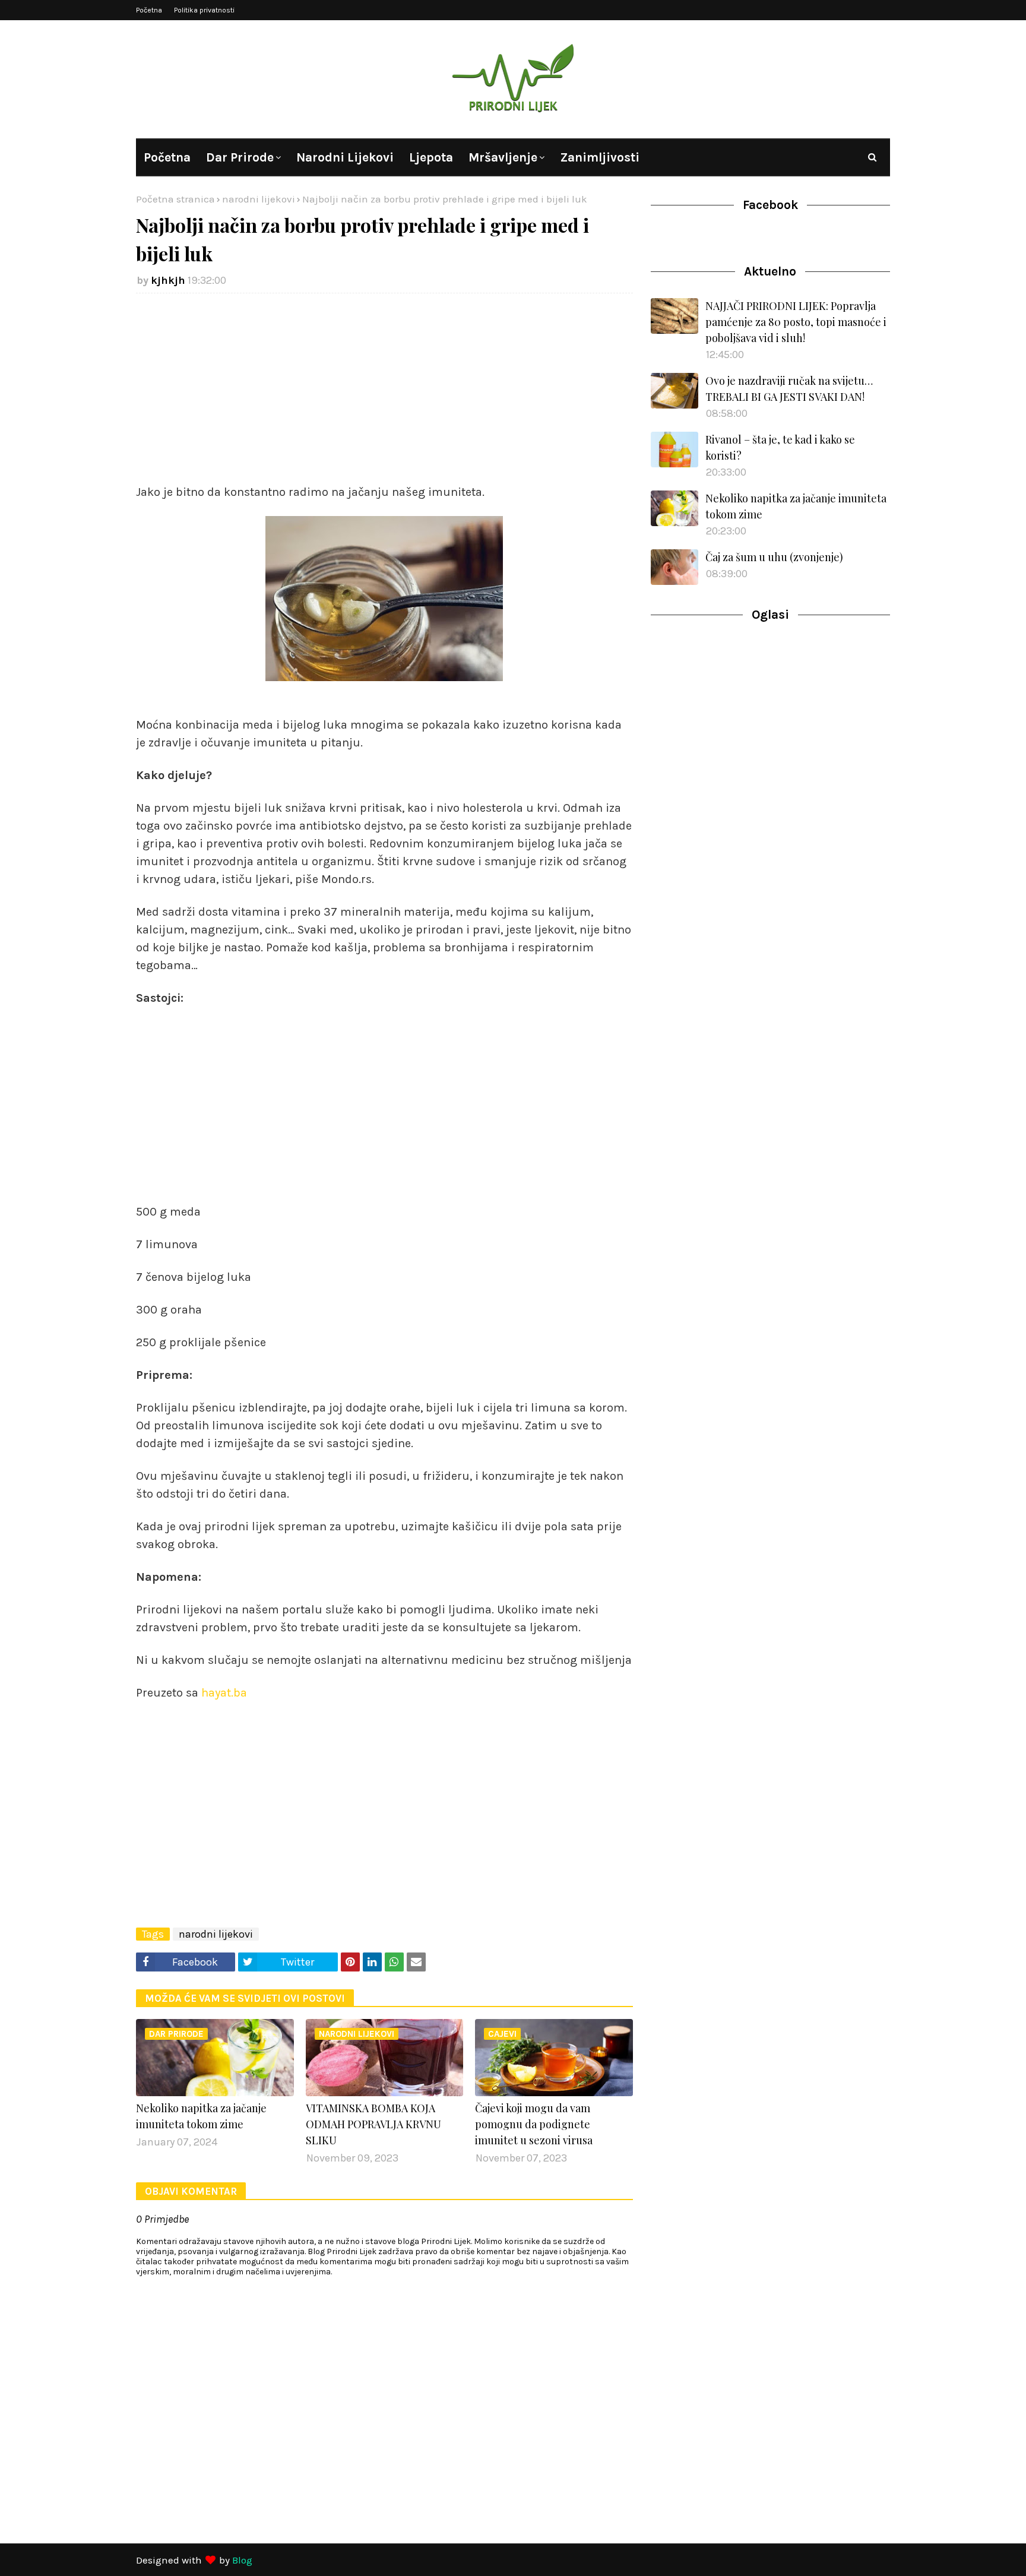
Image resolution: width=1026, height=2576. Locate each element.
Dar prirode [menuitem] (240, 157)
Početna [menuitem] (167, 157)
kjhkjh (168, 280)
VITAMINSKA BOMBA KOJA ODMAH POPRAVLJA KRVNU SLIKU (373, 2124)
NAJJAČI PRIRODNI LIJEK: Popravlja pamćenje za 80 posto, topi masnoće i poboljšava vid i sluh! (796, 322)
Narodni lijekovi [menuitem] (345, 157)
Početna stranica (175, 199)
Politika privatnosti (204, 10)
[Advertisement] (384, 388)
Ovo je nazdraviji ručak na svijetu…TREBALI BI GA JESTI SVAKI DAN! (789, 389)
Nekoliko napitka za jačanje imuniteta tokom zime (201, 2116)
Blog (242, 2560)
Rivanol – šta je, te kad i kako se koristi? (780, 447)
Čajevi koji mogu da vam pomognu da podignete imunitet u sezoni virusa (534, 2124)
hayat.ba (223, 1693)
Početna (149, 10)
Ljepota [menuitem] (431, 157)
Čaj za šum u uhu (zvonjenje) (774, 557)
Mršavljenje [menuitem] (503, 157)
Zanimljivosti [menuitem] (600, 157)
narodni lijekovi (259, 199)
